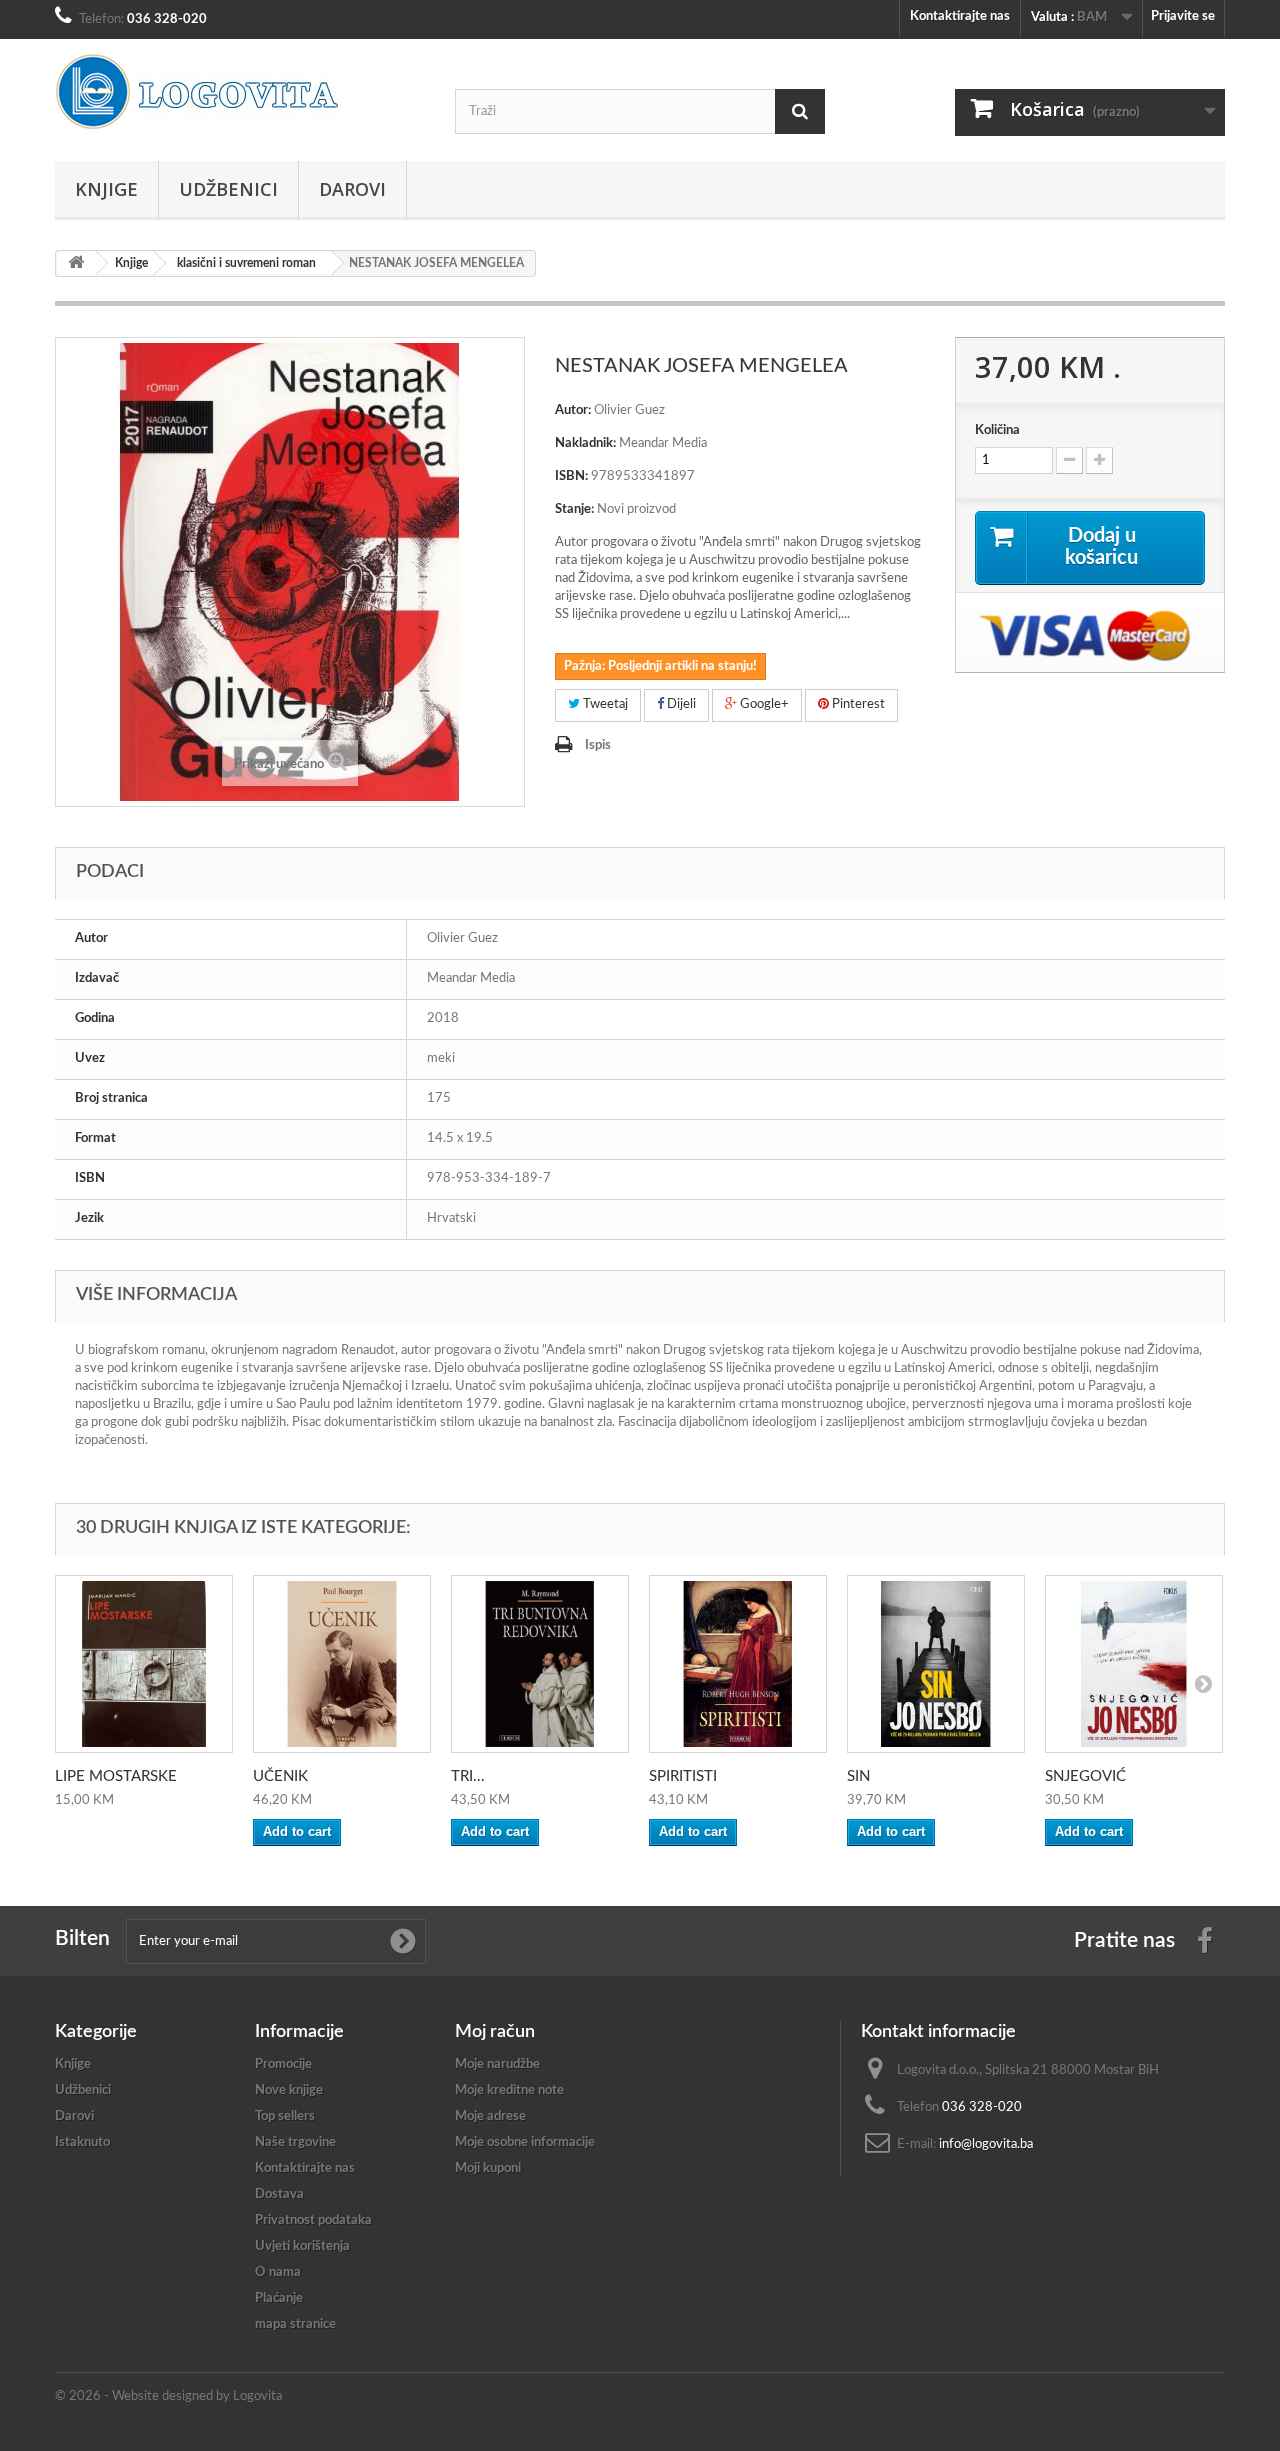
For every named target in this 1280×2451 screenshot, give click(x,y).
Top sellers (285, 2116)
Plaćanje (279, 2298)
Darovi (352, 189)
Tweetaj (604, 704)
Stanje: (574, 509)
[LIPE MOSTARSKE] (144, 1664)
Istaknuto (82, 2142)
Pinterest (857, 704)
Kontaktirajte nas (960, 16)
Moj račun (495, 2032)
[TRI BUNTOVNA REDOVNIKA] (540, 1664)
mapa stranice (295, 2324)
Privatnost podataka (313, 2220)
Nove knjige (289, 2090)
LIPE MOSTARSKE (116, 1776)
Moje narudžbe (497, 2064)
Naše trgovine (295, 2142)
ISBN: (571, 476)
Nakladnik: (585, 443)
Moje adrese (490, 2116)
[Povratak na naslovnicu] (76, 263)
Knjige (106, 189)
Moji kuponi (488, 2168)
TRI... (468, 1776)
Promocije (283, 2064)
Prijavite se (1183, 16)
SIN (858, 1776)
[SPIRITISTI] (738, 1664)
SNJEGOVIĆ (1085, 1776)
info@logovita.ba (986, 2144)
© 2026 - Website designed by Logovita (168, 2396)
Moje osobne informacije (525, 2142)
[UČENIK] (342, 1664)
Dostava (279, 2194)
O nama (278, 2272)
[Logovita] (240, 92)
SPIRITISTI (683, 1776)
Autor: (573, 410)
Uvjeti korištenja (302, 2246)
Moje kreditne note (509, 2090)
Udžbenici (228, 189)
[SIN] (936, 1664)
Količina (997, 430)
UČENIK (280, 1776)
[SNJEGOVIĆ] (1134, 1664)
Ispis (598, 745)
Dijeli (680, 704)
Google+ (763, 704)
